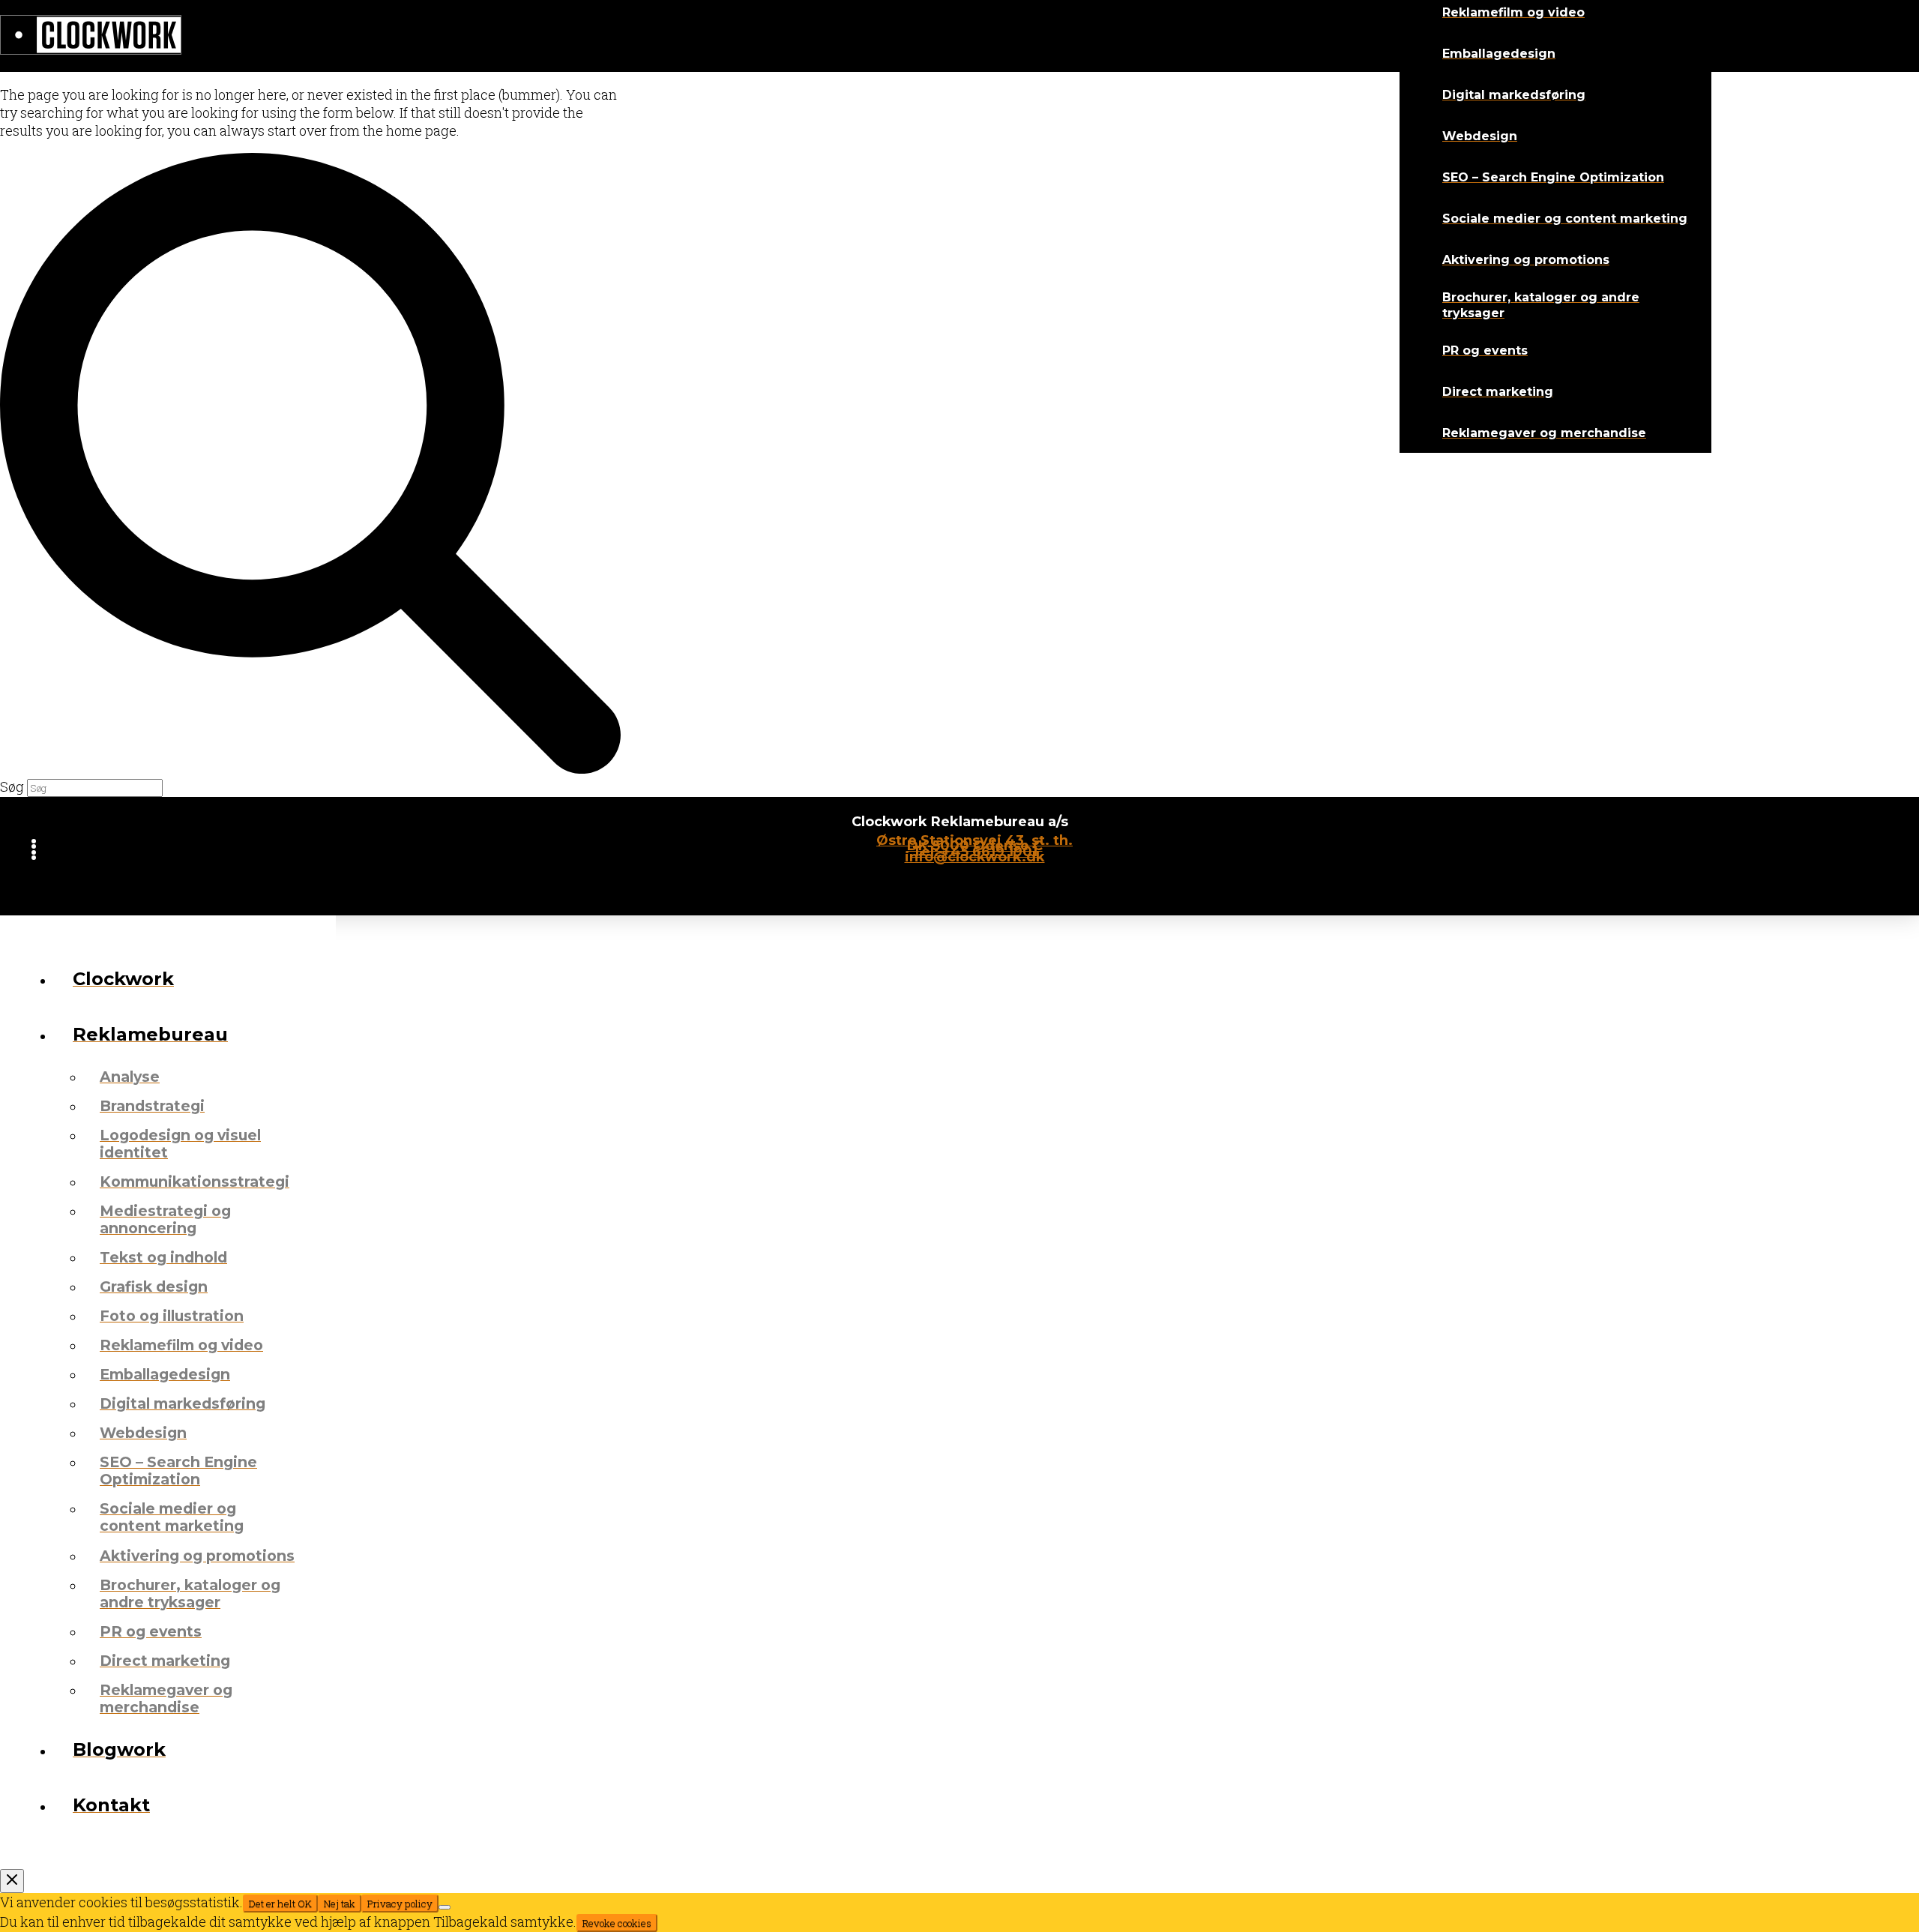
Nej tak (340, 1904)
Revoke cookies (617, 1923)
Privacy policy (400, 1904)
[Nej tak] (445, 1907)
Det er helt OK (280, 1904)
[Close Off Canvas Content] (12, 1881)
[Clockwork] (91, 36)
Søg (12, 786)
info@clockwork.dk (975, 857)
